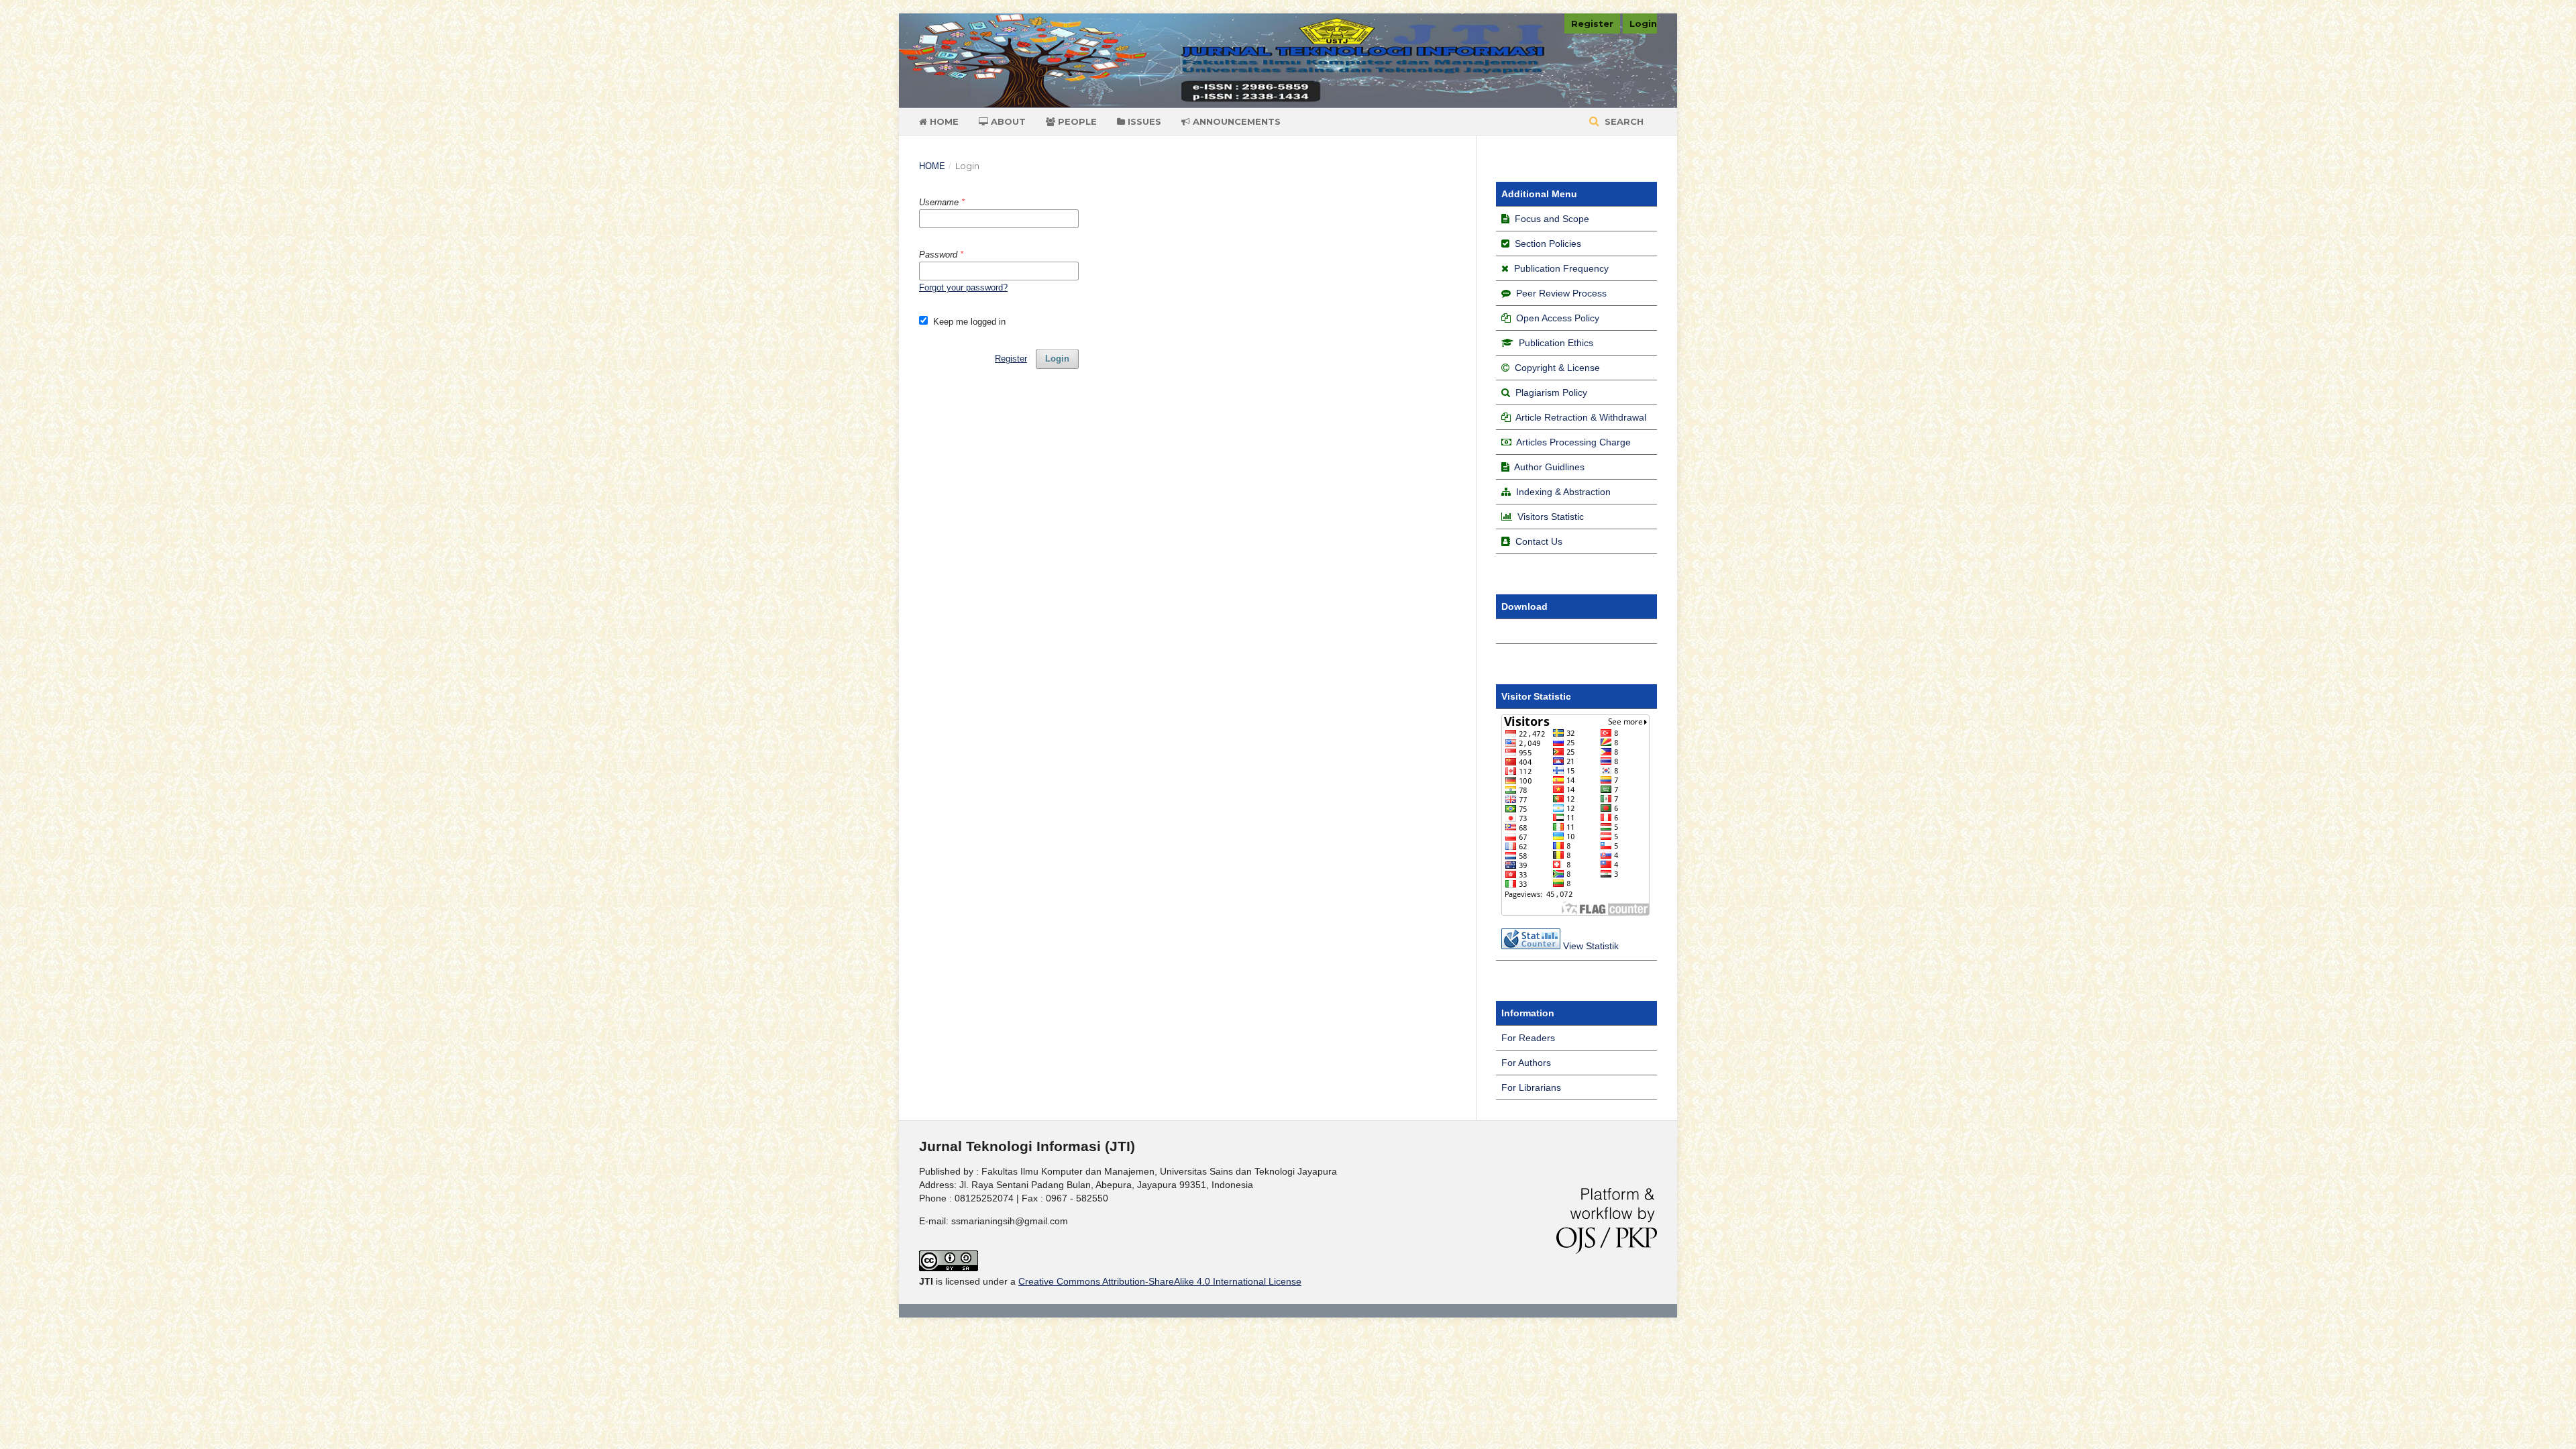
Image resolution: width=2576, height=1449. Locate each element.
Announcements (1235, 121)
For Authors (1526, 1063)
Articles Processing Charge (1573, 442)
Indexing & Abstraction (1563, 492)
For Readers (1528, 1038)
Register (1592, 23)
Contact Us (1539, 541)
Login (1643, 23)
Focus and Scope (1552, 219)
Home (943, 121)
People (1076, 121)
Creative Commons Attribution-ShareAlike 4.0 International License (1160, 1281)
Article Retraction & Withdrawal (1581, 417)
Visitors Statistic (1551, 517)
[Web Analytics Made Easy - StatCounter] (1531, 946)
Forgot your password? (963, 287)
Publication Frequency (1561, 268)
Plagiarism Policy (1551, 392)
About (1007, 121)
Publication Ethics (1555, 343)
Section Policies (1548, 244)
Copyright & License (1557, 368)
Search (1623, 121)
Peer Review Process (1561, 293)
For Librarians (1531, 1087)
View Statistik (1591, 946)
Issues (1143, 121)
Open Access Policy (1558, 318)
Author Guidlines (1549, 467)
